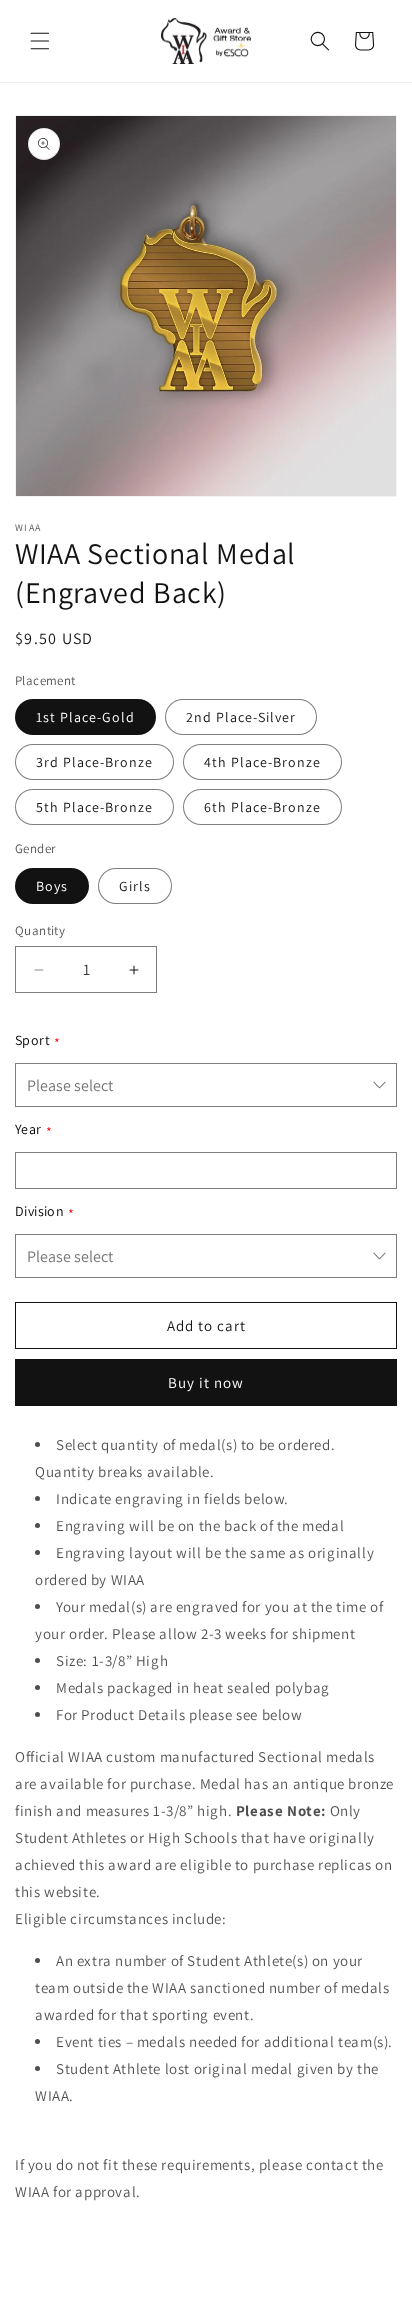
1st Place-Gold (85, 717)
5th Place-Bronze (94, 807)
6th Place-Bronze (262, 807)
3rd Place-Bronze (94, 762)
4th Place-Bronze (262, 762)
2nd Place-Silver (241, 717)
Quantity (40, 930)
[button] (40, 41)
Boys (52, 886)
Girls (135, 886)
